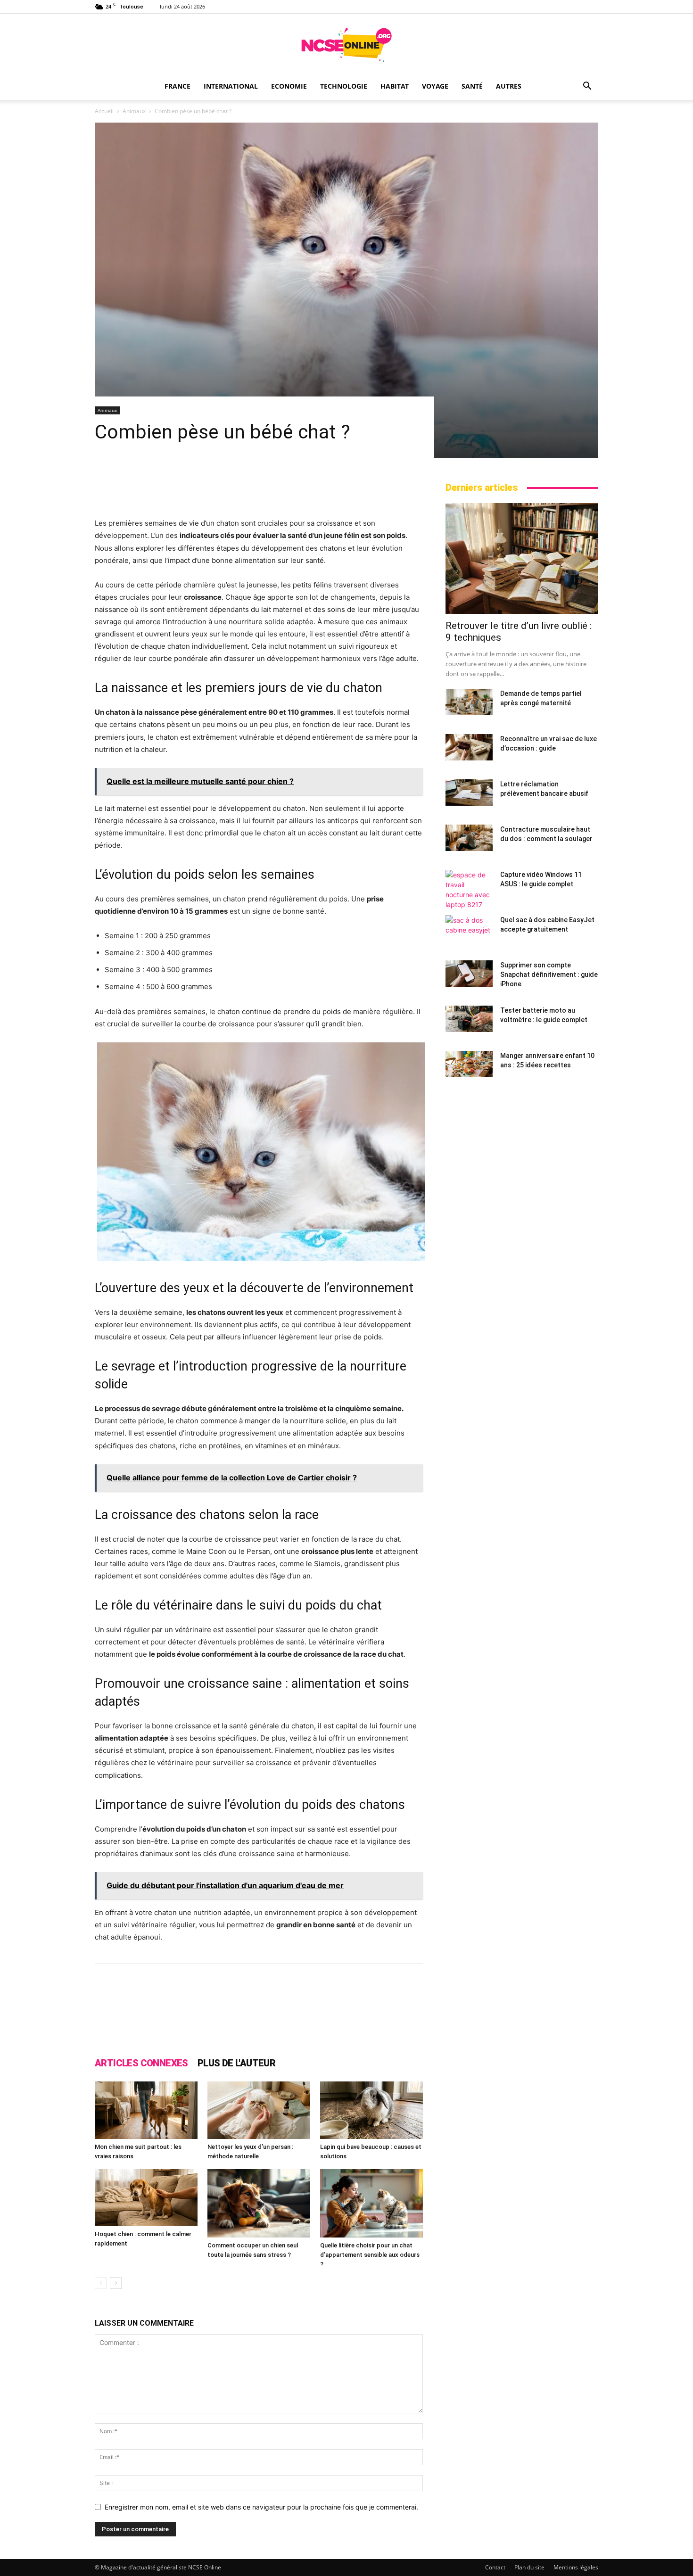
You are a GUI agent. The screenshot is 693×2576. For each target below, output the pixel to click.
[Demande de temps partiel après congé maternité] (469, 702)
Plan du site (529, 2567)
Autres (509, 86)
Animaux (134, 111)
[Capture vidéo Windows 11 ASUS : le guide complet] (469, 890)
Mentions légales (576, 2567)
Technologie (344, 86)
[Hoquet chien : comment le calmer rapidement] (146, 2198)
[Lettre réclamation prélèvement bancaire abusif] (469, 793)
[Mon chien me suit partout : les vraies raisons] (146, 2110)
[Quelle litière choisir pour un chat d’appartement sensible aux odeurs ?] (371, 2203)
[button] (587, 87)
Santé (472, 86)
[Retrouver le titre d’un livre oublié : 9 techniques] (522, 558)
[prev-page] (101, 2283)
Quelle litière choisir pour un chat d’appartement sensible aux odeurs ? (370, 2255)
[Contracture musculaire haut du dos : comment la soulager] (469, 838)
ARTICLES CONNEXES (141, 2063)
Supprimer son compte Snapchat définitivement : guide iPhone (549, 974)
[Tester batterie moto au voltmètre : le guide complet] (469, 1019)
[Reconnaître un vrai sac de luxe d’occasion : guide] (469, 747)
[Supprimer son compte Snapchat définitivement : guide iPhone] (469, 974)
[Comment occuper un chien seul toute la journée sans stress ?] (259, 2203)
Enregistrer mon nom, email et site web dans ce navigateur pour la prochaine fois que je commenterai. (261, 2507)
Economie (289, 86)
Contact (495, 2567)
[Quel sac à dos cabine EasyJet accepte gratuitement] (469, 928)
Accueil (104, 111)
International (231, 86)
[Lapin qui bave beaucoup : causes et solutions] (371, 2110)
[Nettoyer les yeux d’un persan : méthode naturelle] (259, 2110)
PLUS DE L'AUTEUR (236, 2063)
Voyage (435, 86)
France (177, 86)
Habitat (395, 86)
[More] (454, 1999)
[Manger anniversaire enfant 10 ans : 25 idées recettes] (469, 1064)
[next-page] (116, 2283)
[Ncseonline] (346, 45)
